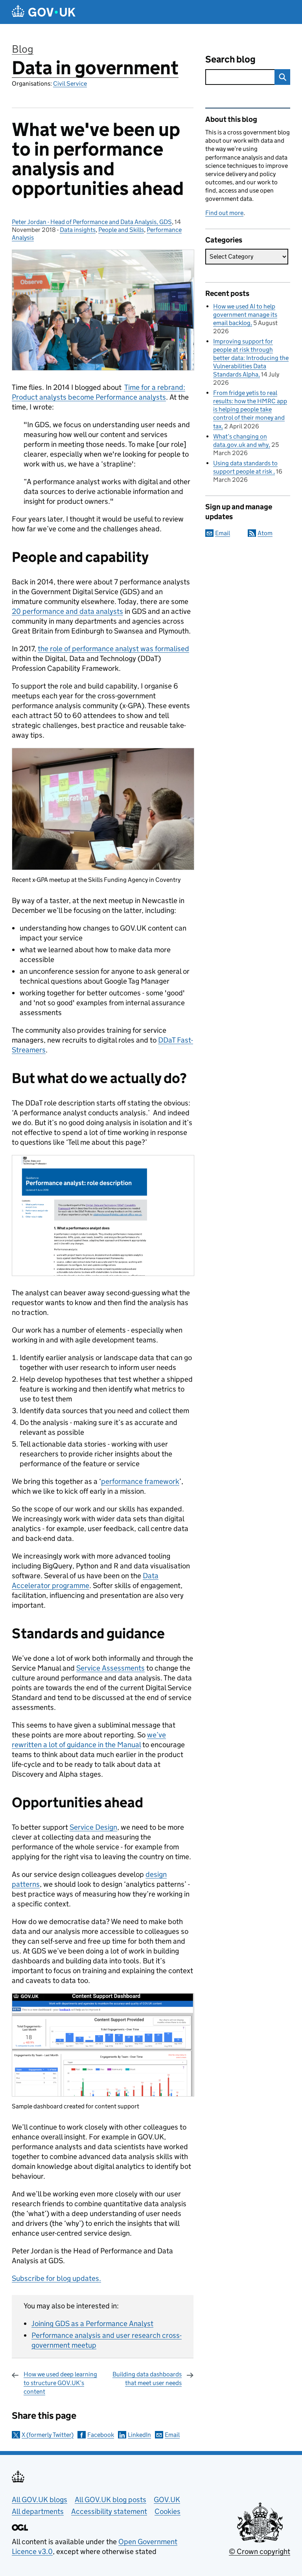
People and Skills (121, 230)
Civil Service (70, 84)
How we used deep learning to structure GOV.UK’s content (60, 2383)
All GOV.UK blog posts (110, 2500)
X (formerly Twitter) (48, 2435)
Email (172, 2435)
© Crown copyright (260, 2551)
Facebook (101, 2435)
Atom (265, 533)
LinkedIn (139, 2435)
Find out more (224, 213)
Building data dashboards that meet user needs (147, 2379)
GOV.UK (167, 2500)
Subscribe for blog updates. (56, 2278)
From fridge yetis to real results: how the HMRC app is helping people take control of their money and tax (250, 409)
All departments (38, 2511)
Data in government (95, 68)
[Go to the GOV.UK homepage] (44, 12)
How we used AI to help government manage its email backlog (245, 315)
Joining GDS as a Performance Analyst (92, 2324)
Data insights (78, 230)
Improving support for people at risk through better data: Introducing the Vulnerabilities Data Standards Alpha (251, 358)
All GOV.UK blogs (40, 2500)
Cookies (168, 2511)
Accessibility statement (109, 2511)
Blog (23, 49)
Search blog (230, 59)
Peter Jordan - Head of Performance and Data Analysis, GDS (92, 222)
